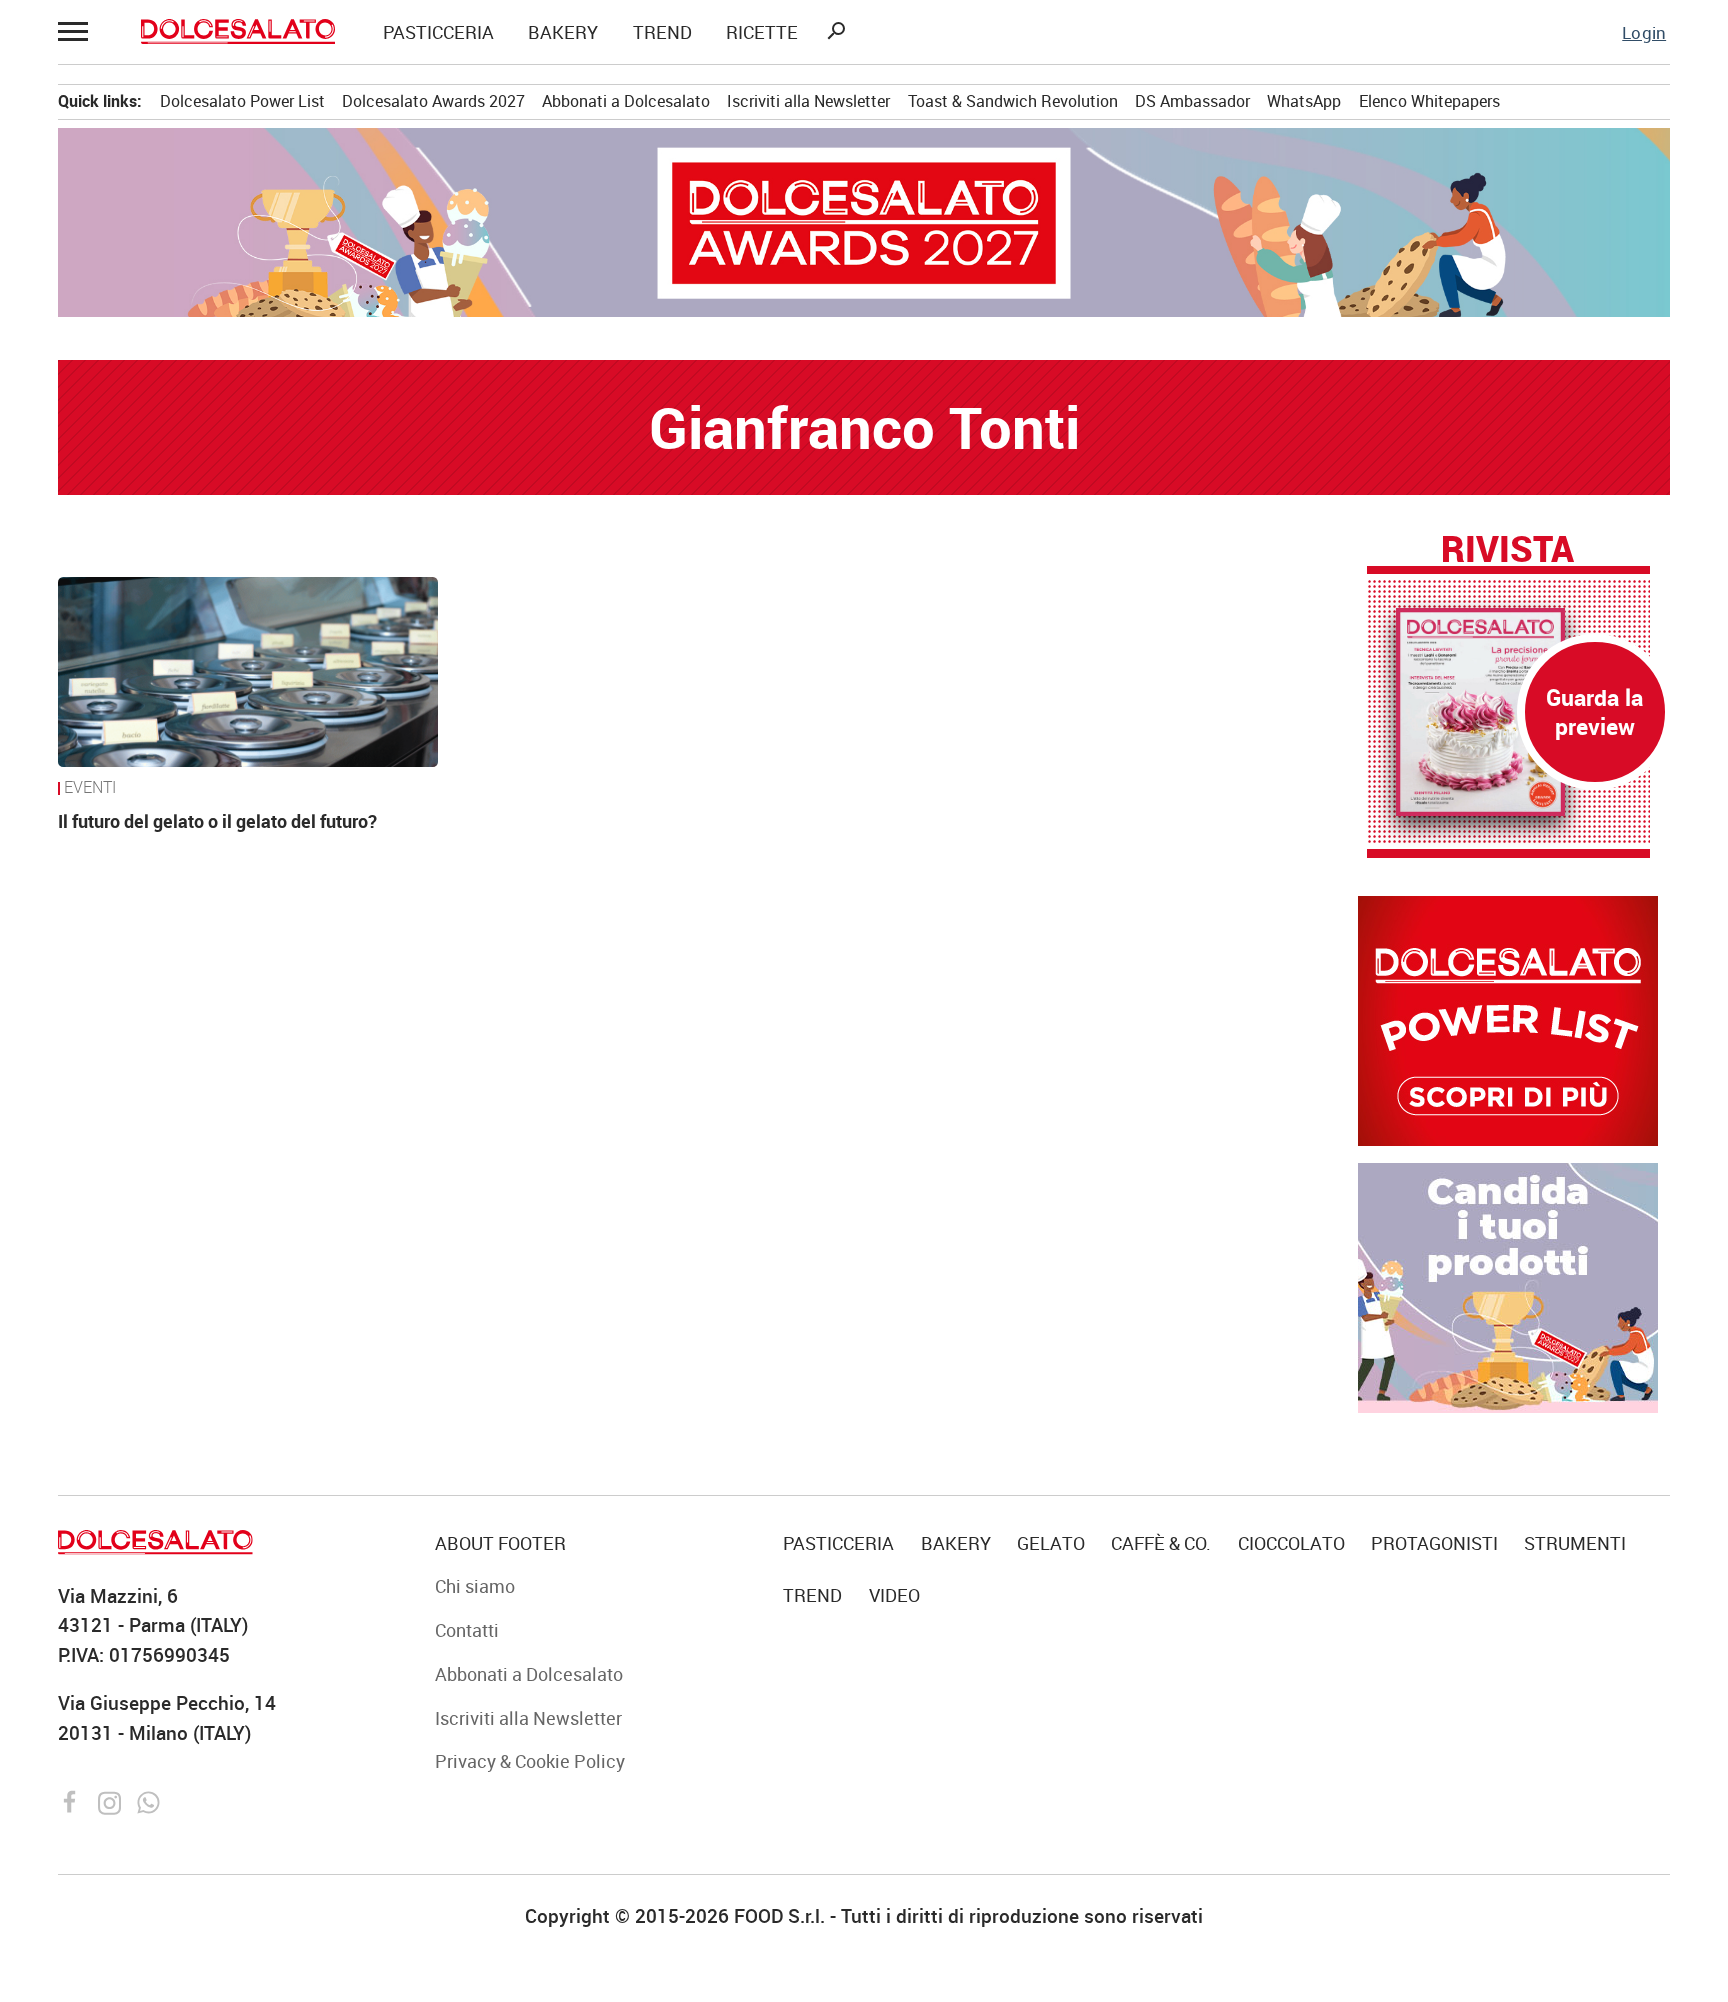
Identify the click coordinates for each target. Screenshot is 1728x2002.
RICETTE (762, 32)
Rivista (1507, 548)
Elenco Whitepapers (1429, 101)
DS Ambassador (1192, 101)
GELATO (1051, 1543)
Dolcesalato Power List (242, 101)
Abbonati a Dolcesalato (626, 101)
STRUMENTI (1575, 1543)
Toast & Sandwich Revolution (1013, 101)
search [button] (836, 31)
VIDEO (894, 1595)
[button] (75, 31)
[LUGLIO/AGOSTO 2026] (1508, 712)
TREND (662, 32)
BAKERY (563, 32)
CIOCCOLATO (1291, 1543)
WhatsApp (1304, 101)
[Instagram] (112, 1800)
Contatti (467, 1630)
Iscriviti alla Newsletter (808, 101)
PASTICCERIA (438, 32)
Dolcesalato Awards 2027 (433, 101)
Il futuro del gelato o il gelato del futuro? (217, 820)
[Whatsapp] (148, 1800)
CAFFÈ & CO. (1161, 1543)
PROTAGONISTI (1434, 1543)
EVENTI (90, 788)
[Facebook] (73, 1800)
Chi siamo (475, 1586)
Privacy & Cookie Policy (530, 1761)
